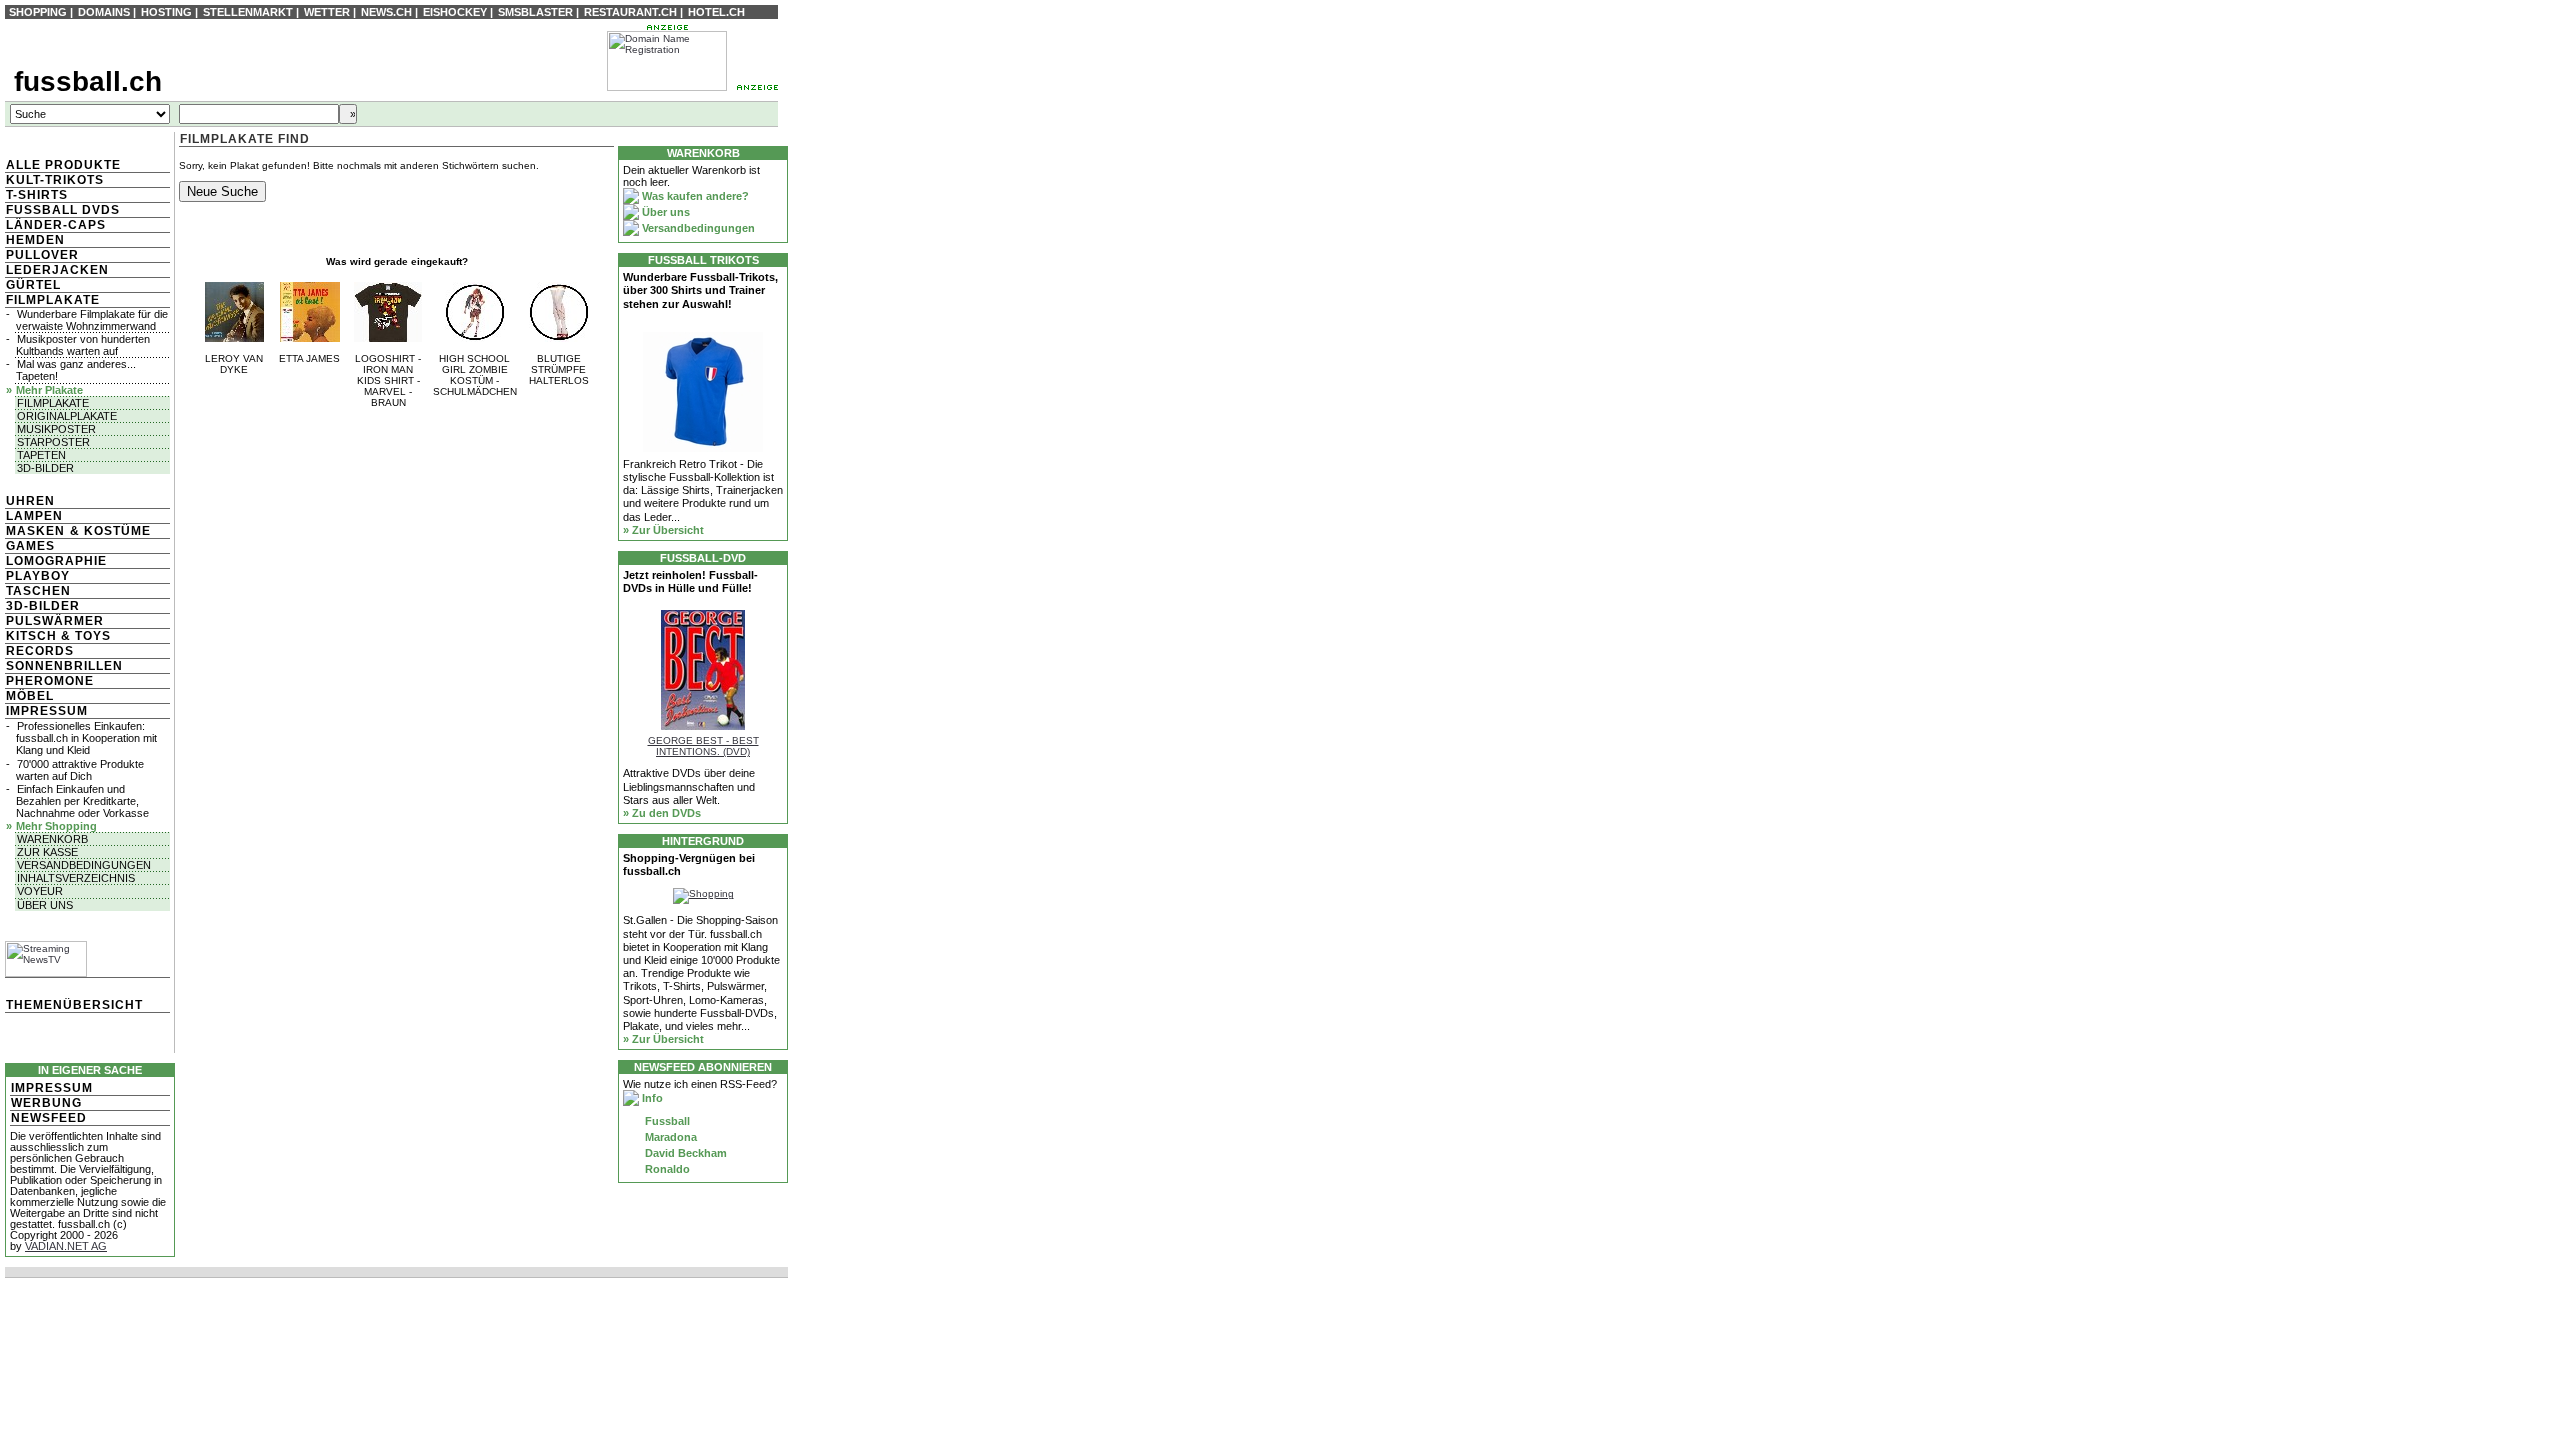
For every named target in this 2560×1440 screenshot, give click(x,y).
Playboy (38, 576)
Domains (104, 12)
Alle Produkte (63, 165)
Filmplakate (53, 300)
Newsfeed (49, 1118)
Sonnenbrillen (64, 666)
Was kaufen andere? (694, 196)
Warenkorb (52, 839)
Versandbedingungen (84, 865)
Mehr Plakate (49, 390)
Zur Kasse (47, 852)
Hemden (35, 240)
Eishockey (455, 12)
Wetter (327, 12)
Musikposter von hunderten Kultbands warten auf (83, 345)
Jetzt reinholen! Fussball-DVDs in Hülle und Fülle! (690, 581)
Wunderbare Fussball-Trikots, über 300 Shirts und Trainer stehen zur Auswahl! (700, 290)
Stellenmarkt (248, 12)
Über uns (45, 905)
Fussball (666, 1121)
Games (30, 546)
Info (651, 1098)
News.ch (386, 12)
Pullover (42, 255)
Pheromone (50, 681)
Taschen (38, 591)
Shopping (38, 12)
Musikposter (56, 429)
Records (40, 651)
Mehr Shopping (56, 826)
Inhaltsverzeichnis (76, 878)
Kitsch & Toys (58, 636)
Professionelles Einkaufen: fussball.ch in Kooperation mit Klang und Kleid (86, 738)
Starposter (53, 442)
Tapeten (41, 455)
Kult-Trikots (55, 180)
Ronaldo (666, 1169)
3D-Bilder (45, 468)
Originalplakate (67, 416)
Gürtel (33, 285)
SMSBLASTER (535, 12)
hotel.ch (716, 12)
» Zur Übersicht (663, 530)
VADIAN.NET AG (66, 1246)
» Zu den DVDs (662, 813)
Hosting (166, 12)
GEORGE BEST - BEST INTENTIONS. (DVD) (703, 746)
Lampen (34, 516)
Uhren (30, 501)
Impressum (47, 711)
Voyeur (40, 891)
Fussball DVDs (63, 210)
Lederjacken (57, 270)
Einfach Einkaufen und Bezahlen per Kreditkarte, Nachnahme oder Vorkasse (82, 801)
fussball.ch (88, 81)
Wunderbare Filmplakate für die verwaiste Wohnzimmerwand (92, 320)
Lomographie (56, 561)
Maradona (669, 1137)
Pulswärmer (55, 621)
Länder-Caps (56, 225)
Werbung (46, 1103)
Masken (35, 531)
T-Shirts (37, 195)
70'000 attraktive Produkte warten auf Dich (80, 770)
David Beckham (684, 1153)
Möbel (30, 696)
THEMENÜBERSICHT (74, 1005)
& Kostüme (108, 531)
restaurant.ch (630, 12)
